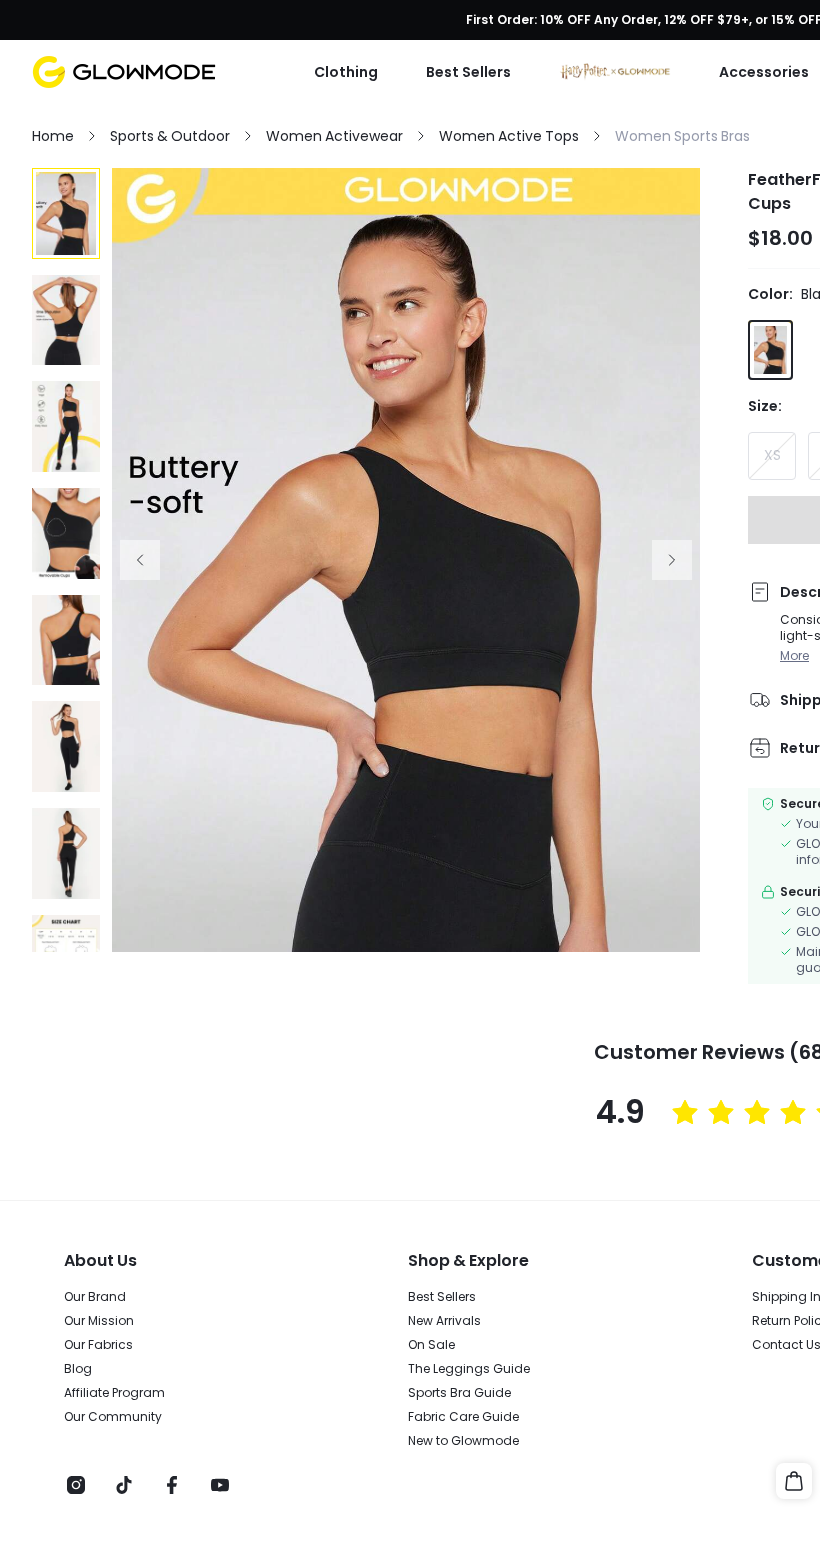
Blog (78, 1369)
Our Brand (95, 1297)
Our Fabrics (98, 1345)
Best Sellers (442, 1297)
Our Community (113, 1417)
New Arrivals (444, 1321)
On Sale (431, 1345)
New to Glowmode (463, 1441)
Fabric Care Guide (463, 1417)
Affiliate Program (114, 1393)
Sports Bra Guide (459, 1393)
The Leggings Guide (469, 1369)
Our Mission (99, 1321)
